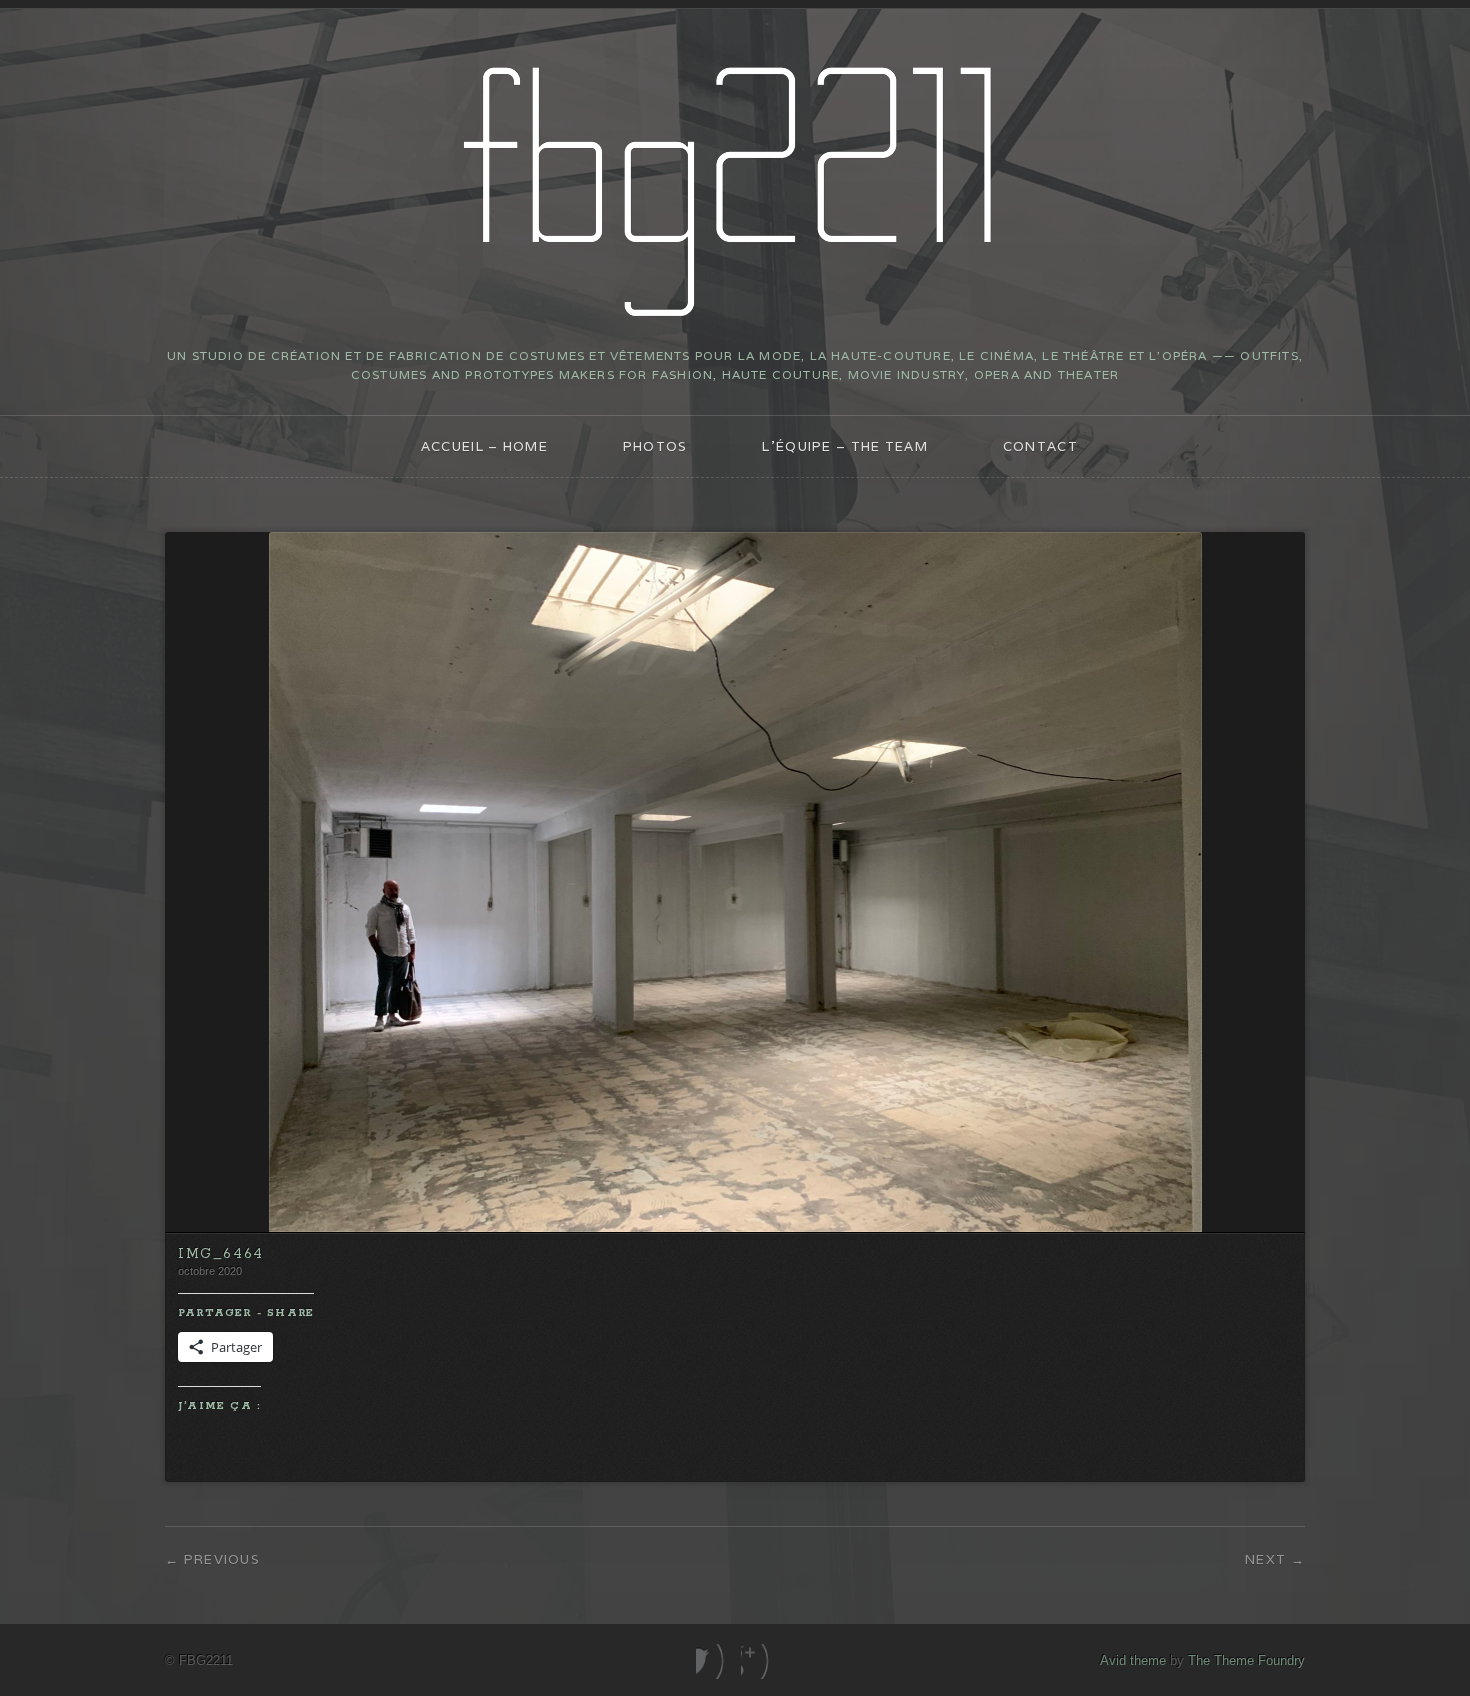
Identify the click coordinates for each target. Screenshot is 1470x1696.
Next (1265, 1559)
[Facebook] (712, 1661)
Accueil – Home (484, 446)
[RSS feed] (757, 1661)
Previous (222, 1559)
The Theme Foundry (1246, 1660)
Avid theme (1133, 1660)
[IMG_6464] (735, 1227)
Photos (655, 446)
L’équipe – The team (845, 446)
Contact (1040, 446)
